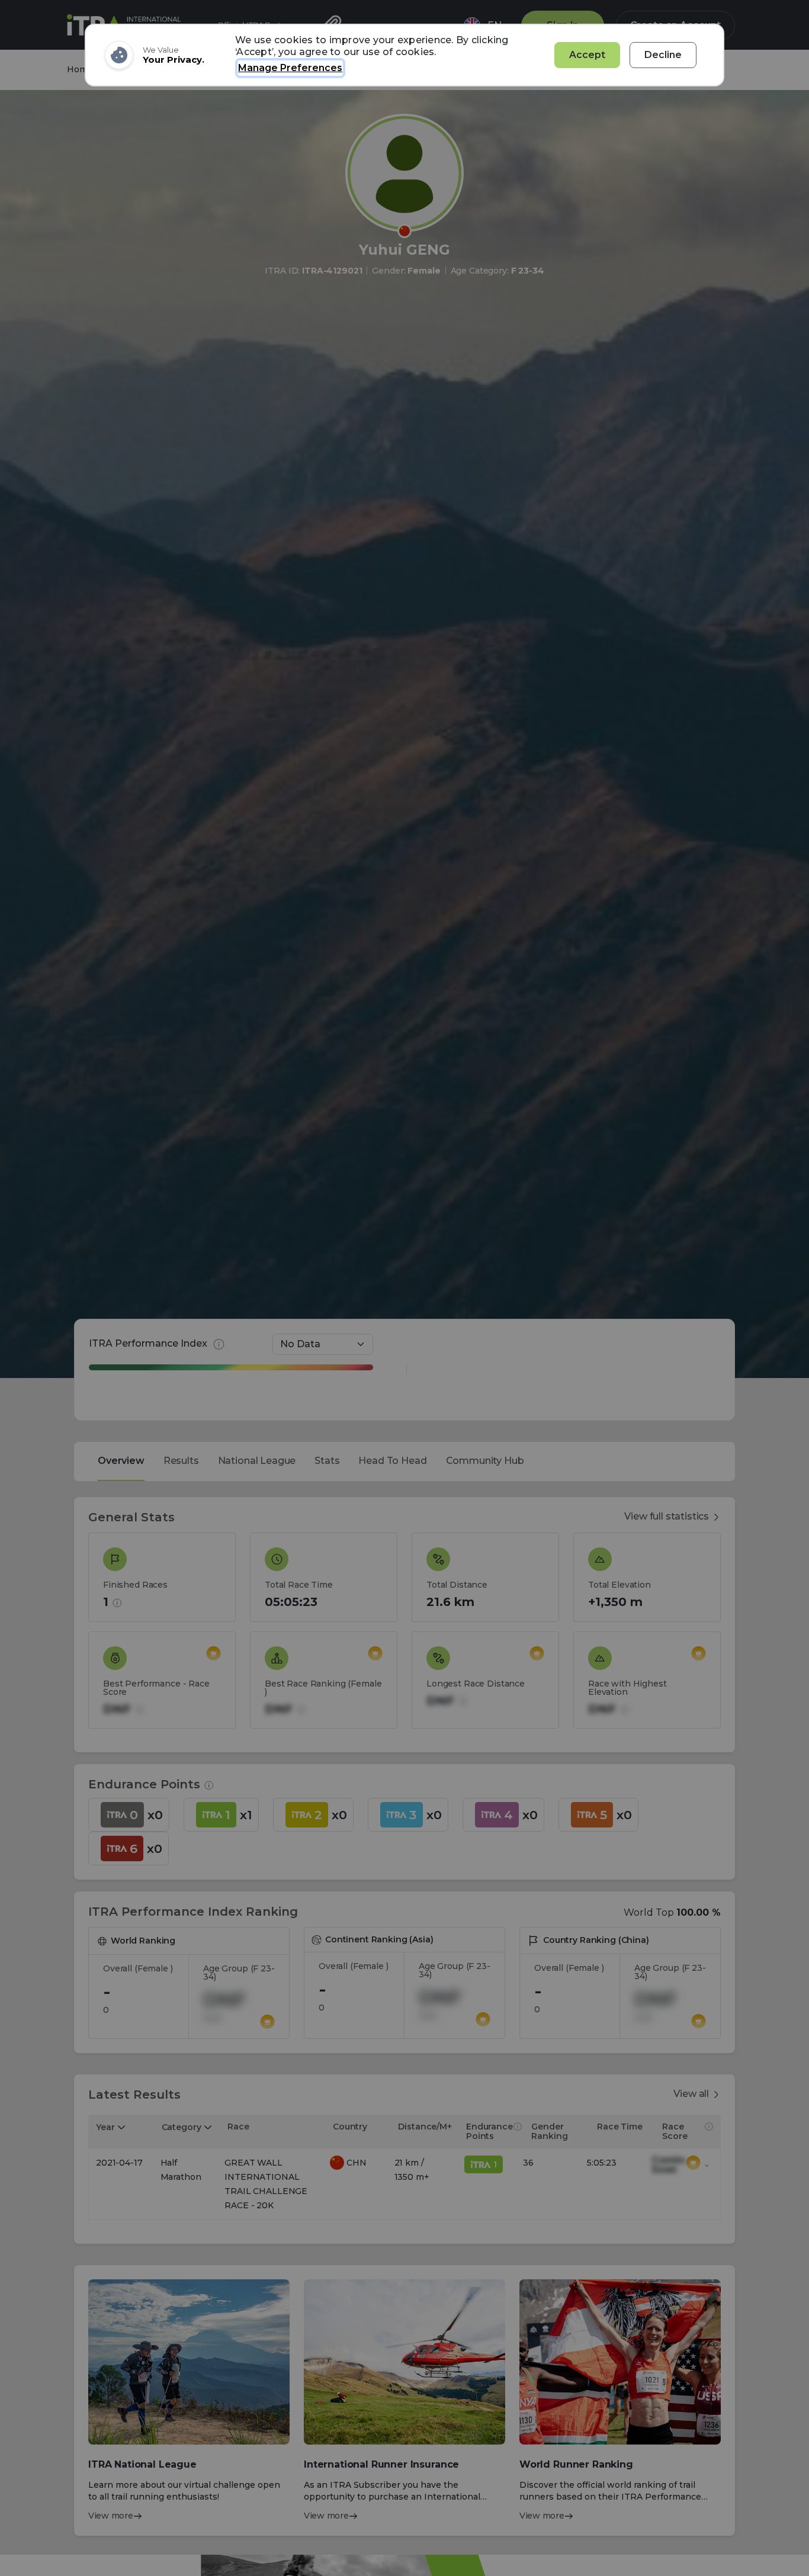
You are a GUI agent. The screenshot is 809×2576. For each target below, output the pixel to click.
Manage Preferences (290, 68)
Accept (587, 55)
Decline (663, 55)
